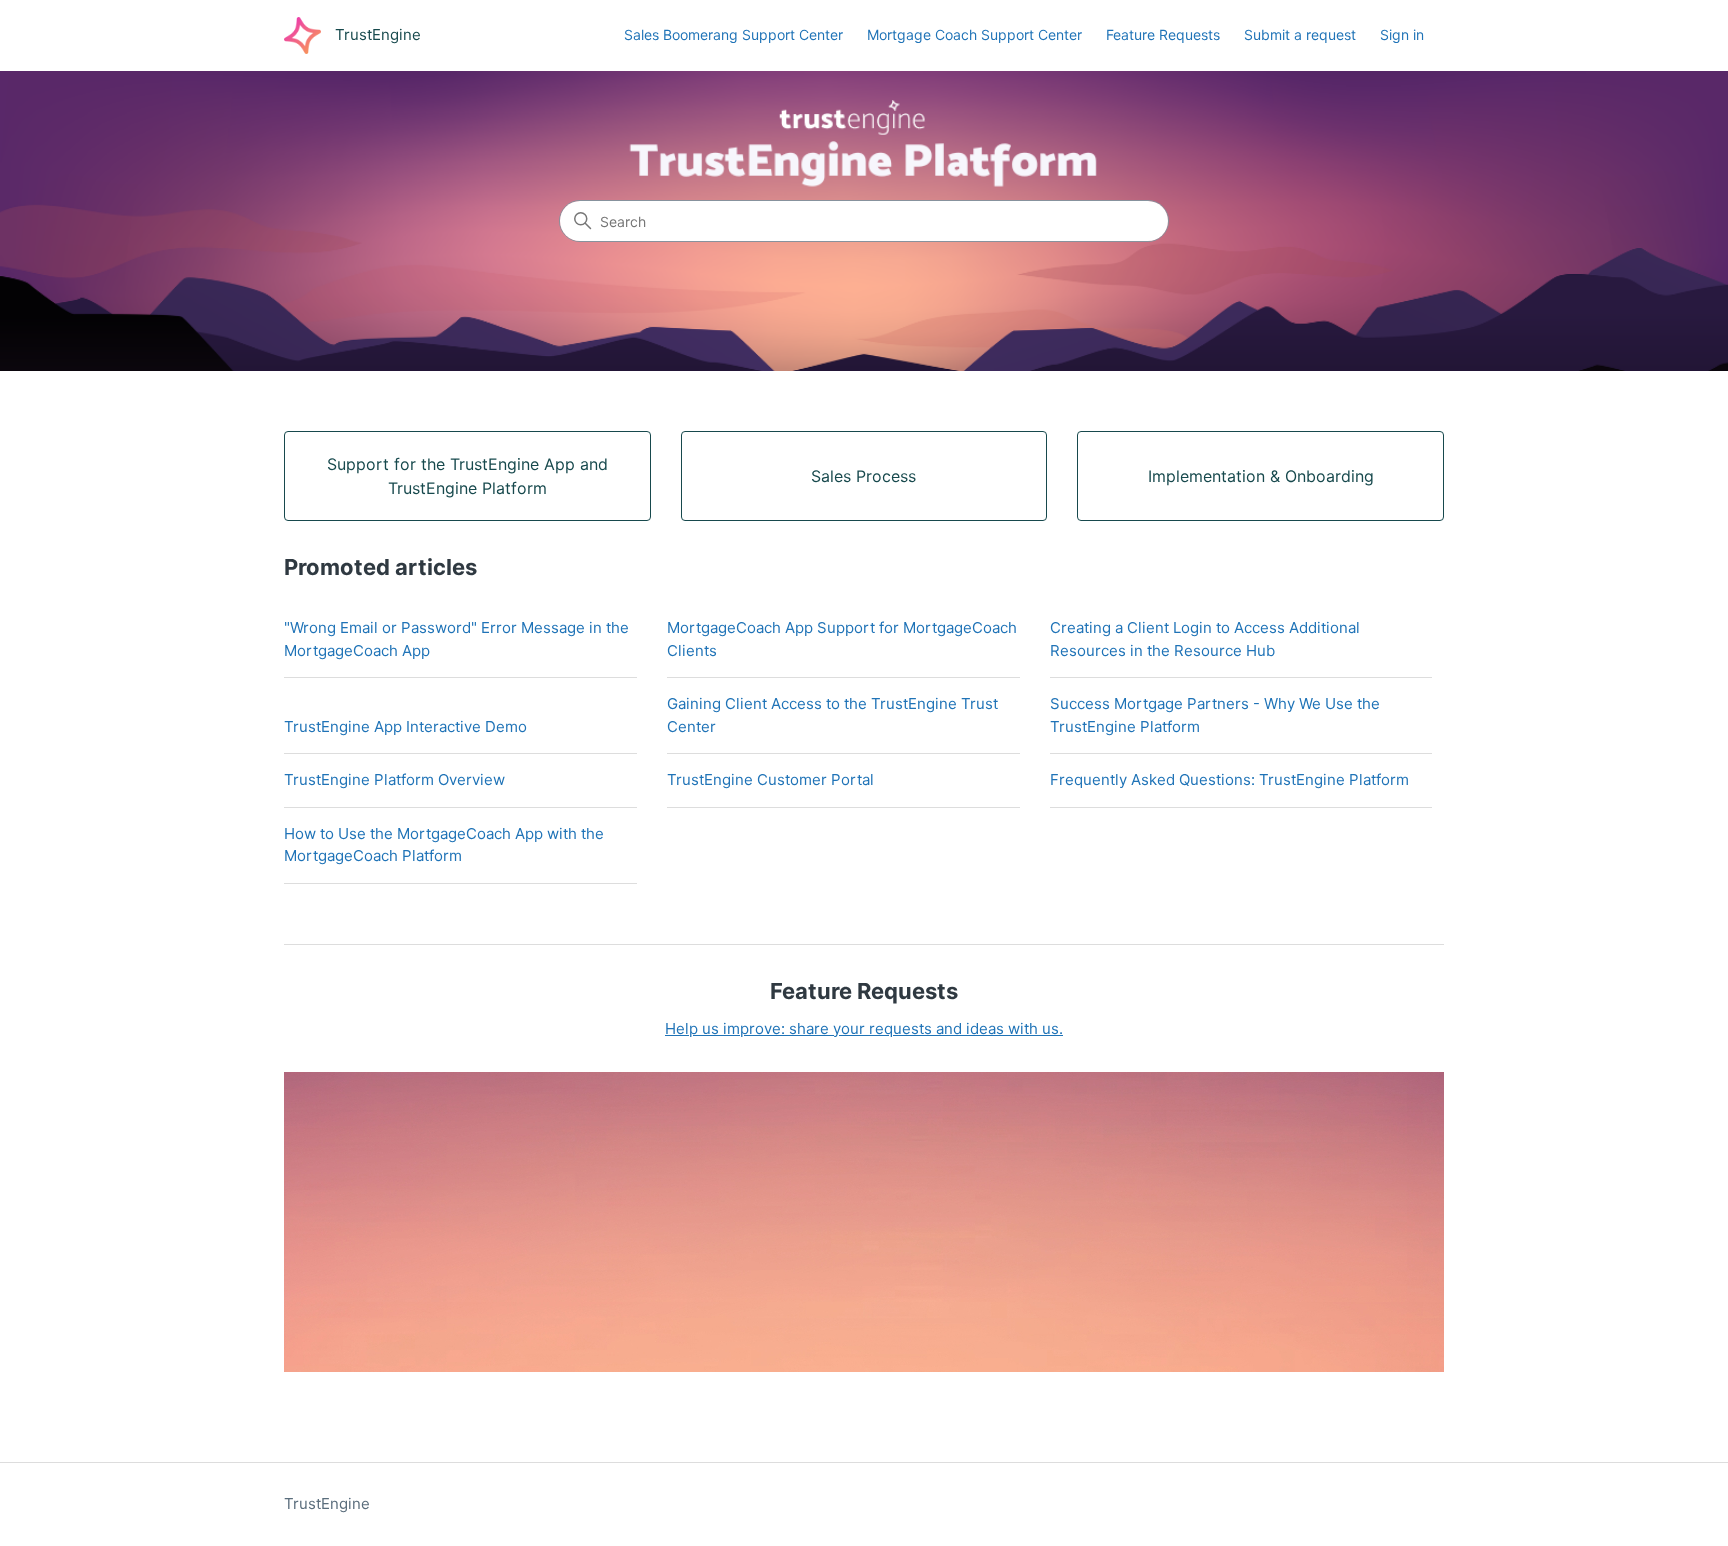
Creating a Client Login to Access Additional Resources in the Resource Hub (1205, 639)
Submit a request (1300, 34)
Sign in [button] (1402, 34)
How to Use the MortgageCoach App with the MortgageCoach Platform (444, 845)
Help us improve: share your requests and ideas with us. (864, 1028)
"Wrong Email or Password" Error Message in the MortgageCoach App (456, 639)
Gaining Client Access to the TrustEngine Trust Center (832, 715)
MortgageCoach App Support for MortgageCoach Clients (842, 639)
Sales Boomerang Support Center (733, 34)
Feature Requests (1163, 34)
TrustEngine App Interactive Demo (405, 726)
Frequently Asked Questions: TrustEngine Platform (1229, 779)
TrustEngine (327, 1503)
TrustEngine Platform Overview (394, 779)
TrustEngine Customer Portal (770, 779)
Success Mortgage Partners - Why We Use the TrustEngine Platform (1215, 715)
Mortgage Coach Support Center (974, 34)
